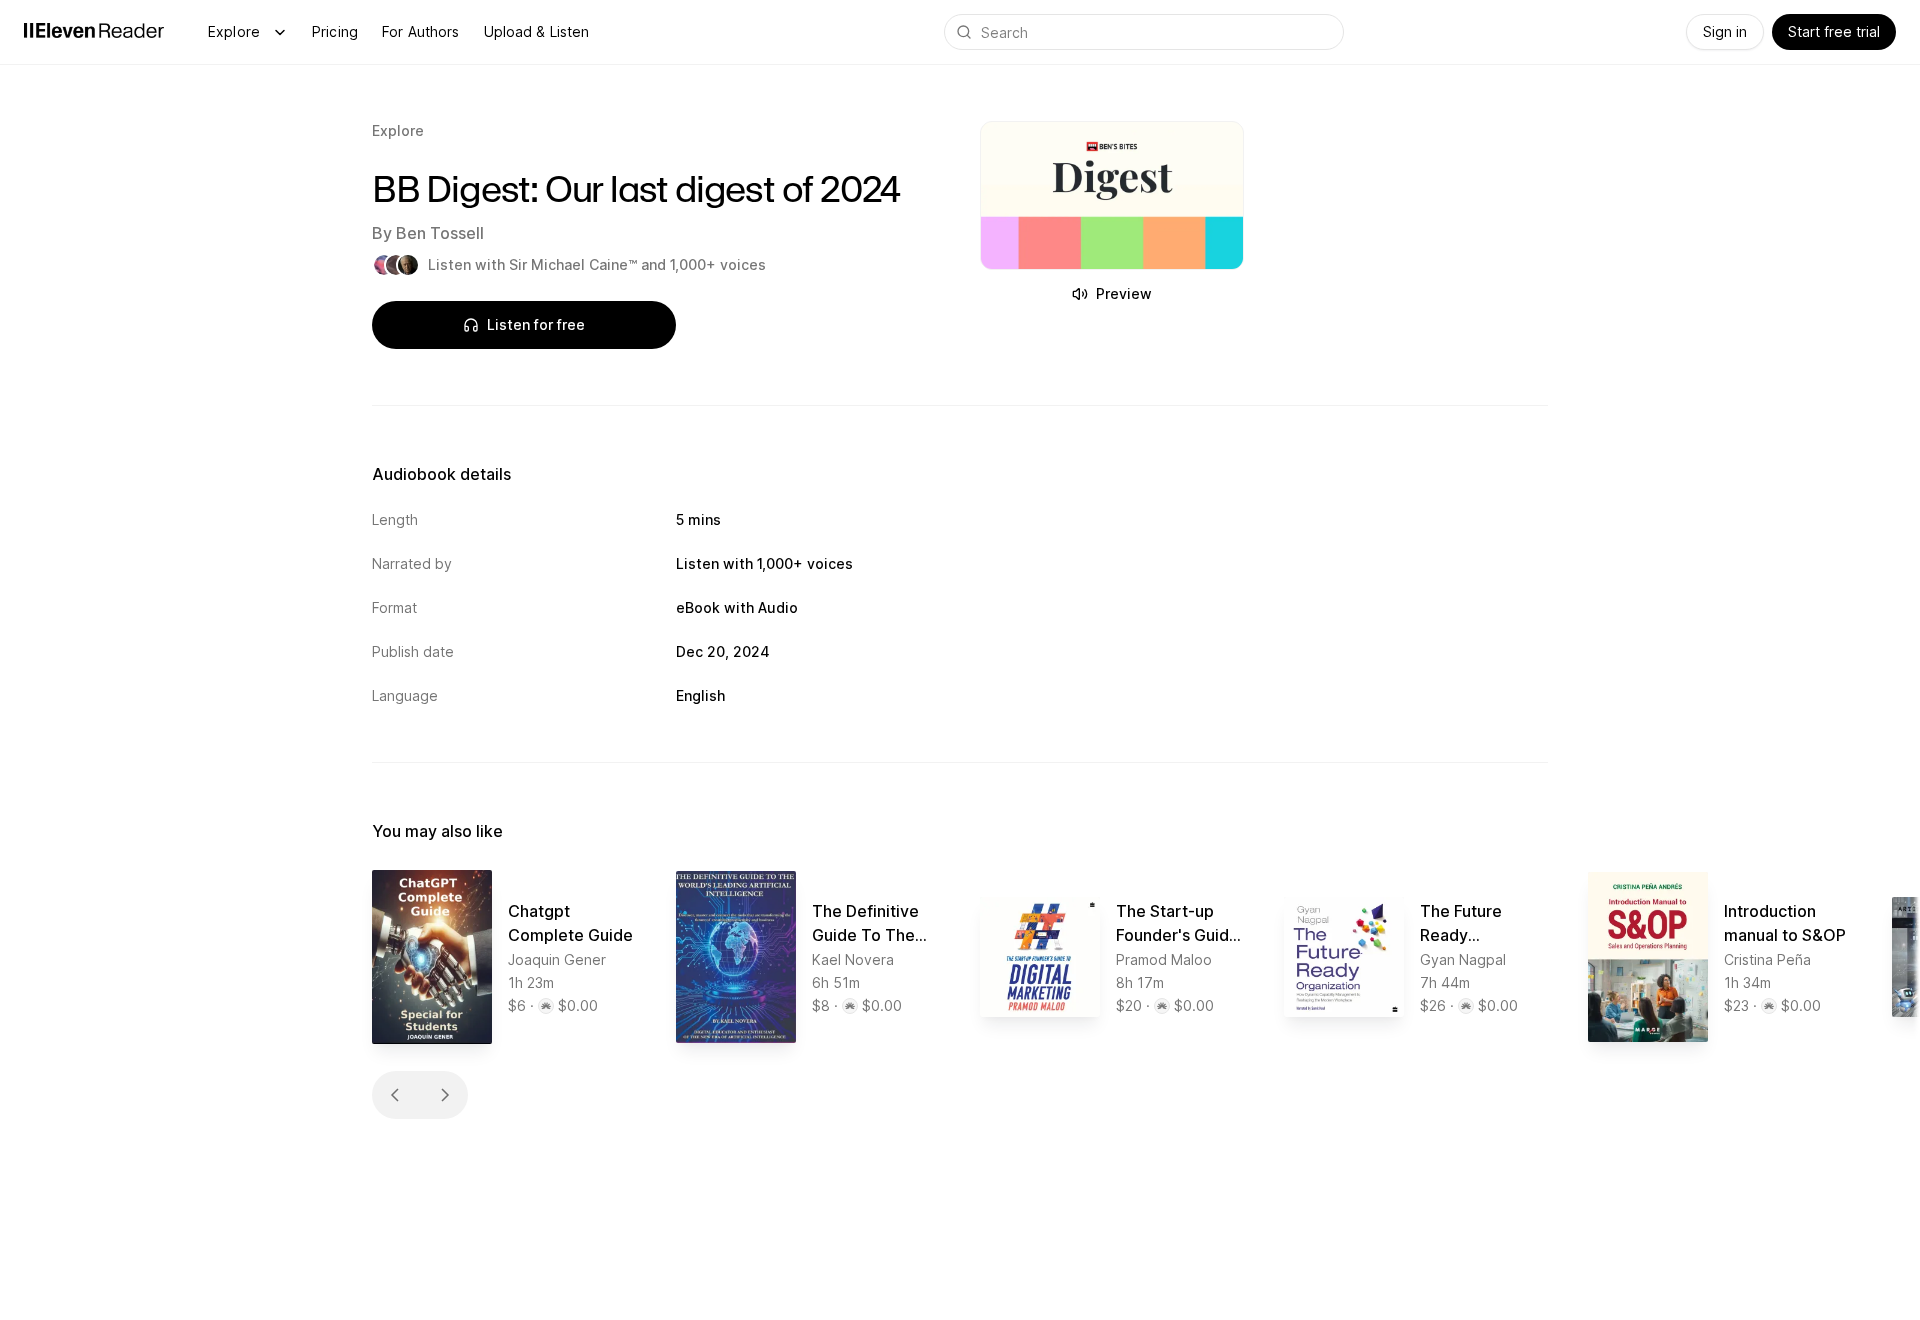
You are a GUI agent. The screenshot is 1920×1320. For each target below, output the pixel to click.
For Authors (421, 31)
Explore (234, 31)
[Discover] (280, 32)
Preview (1124, 293)
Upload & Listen (537, 31)
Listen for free (536, 324)
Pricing (335, 31)
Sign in (1725, 31)
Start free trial (1834, 31)
